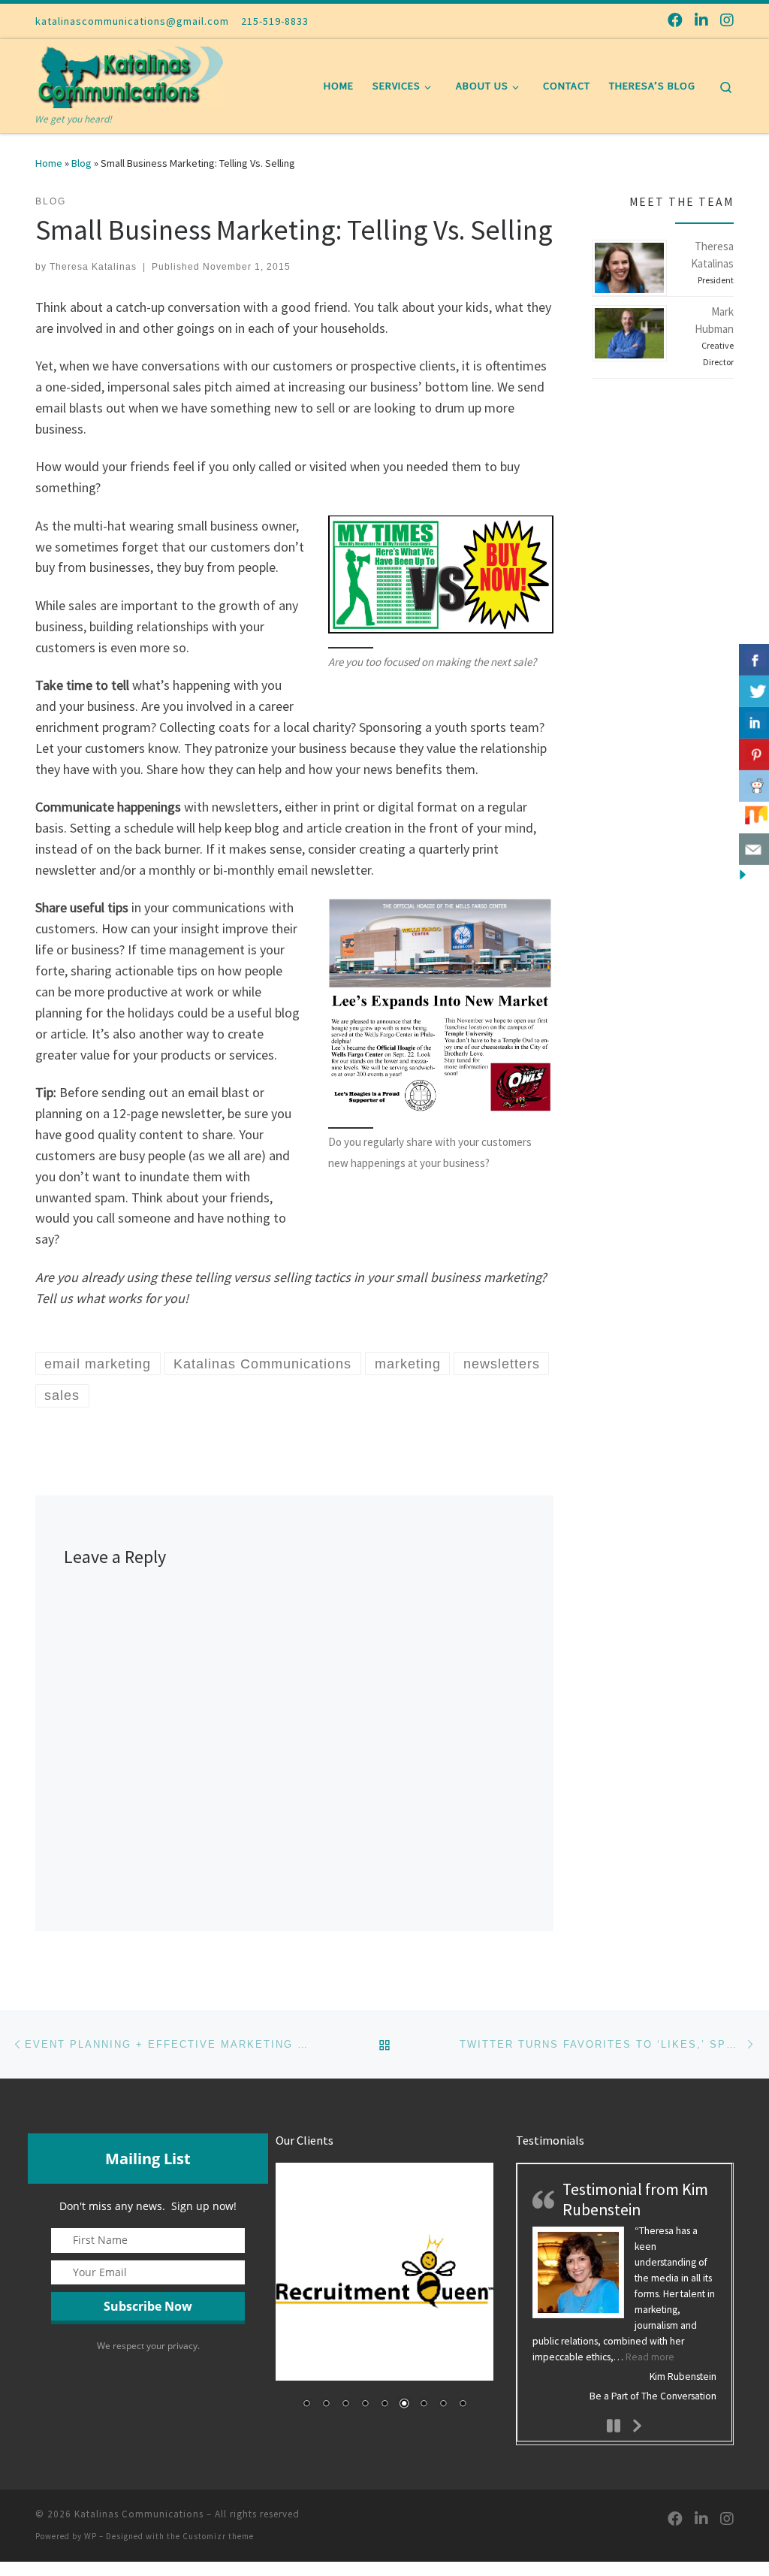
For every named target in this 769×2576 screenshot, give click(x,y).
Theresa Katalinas (93, 267)
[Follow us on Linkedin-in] (701, 20)
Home (49, 163)
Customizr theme (218, 2536)
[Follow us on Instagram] (727, 20)
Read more (650, 2357)
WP (90, 2536)
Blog (81, 163)
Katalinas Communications (139, 2514)
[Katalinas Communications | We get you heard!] (129, 75)
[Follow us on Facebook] (675, 20)
